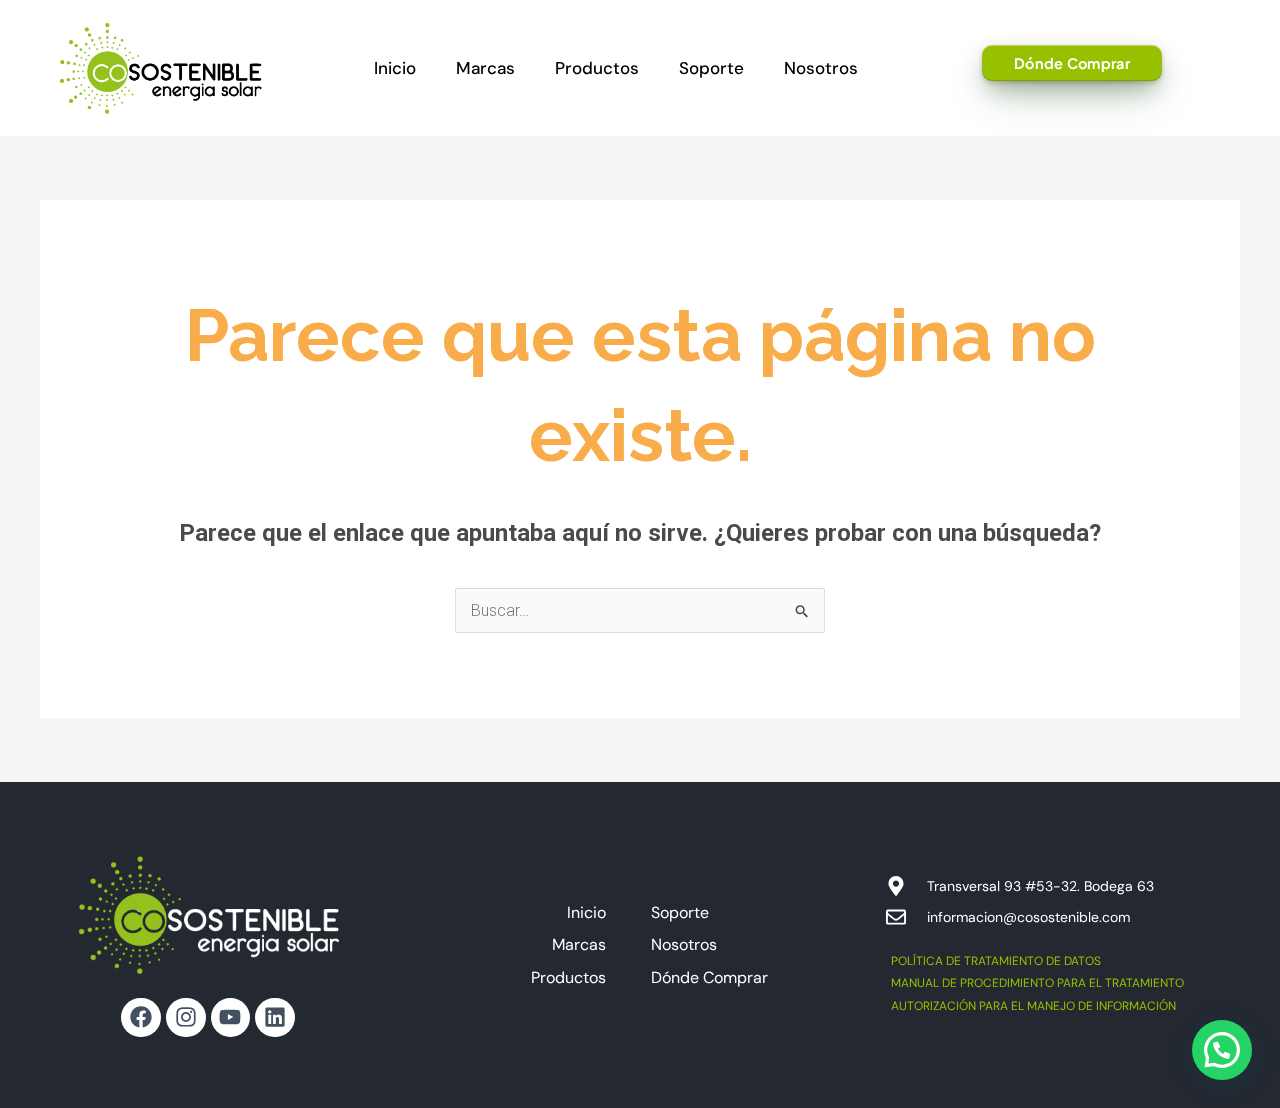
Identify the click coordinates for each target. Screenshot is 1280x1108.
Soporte (711, 68)
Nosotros (821, 68)
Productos (597, 68)
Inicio (395, 68)
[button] (1222, 1050)
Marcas (485, 68)
